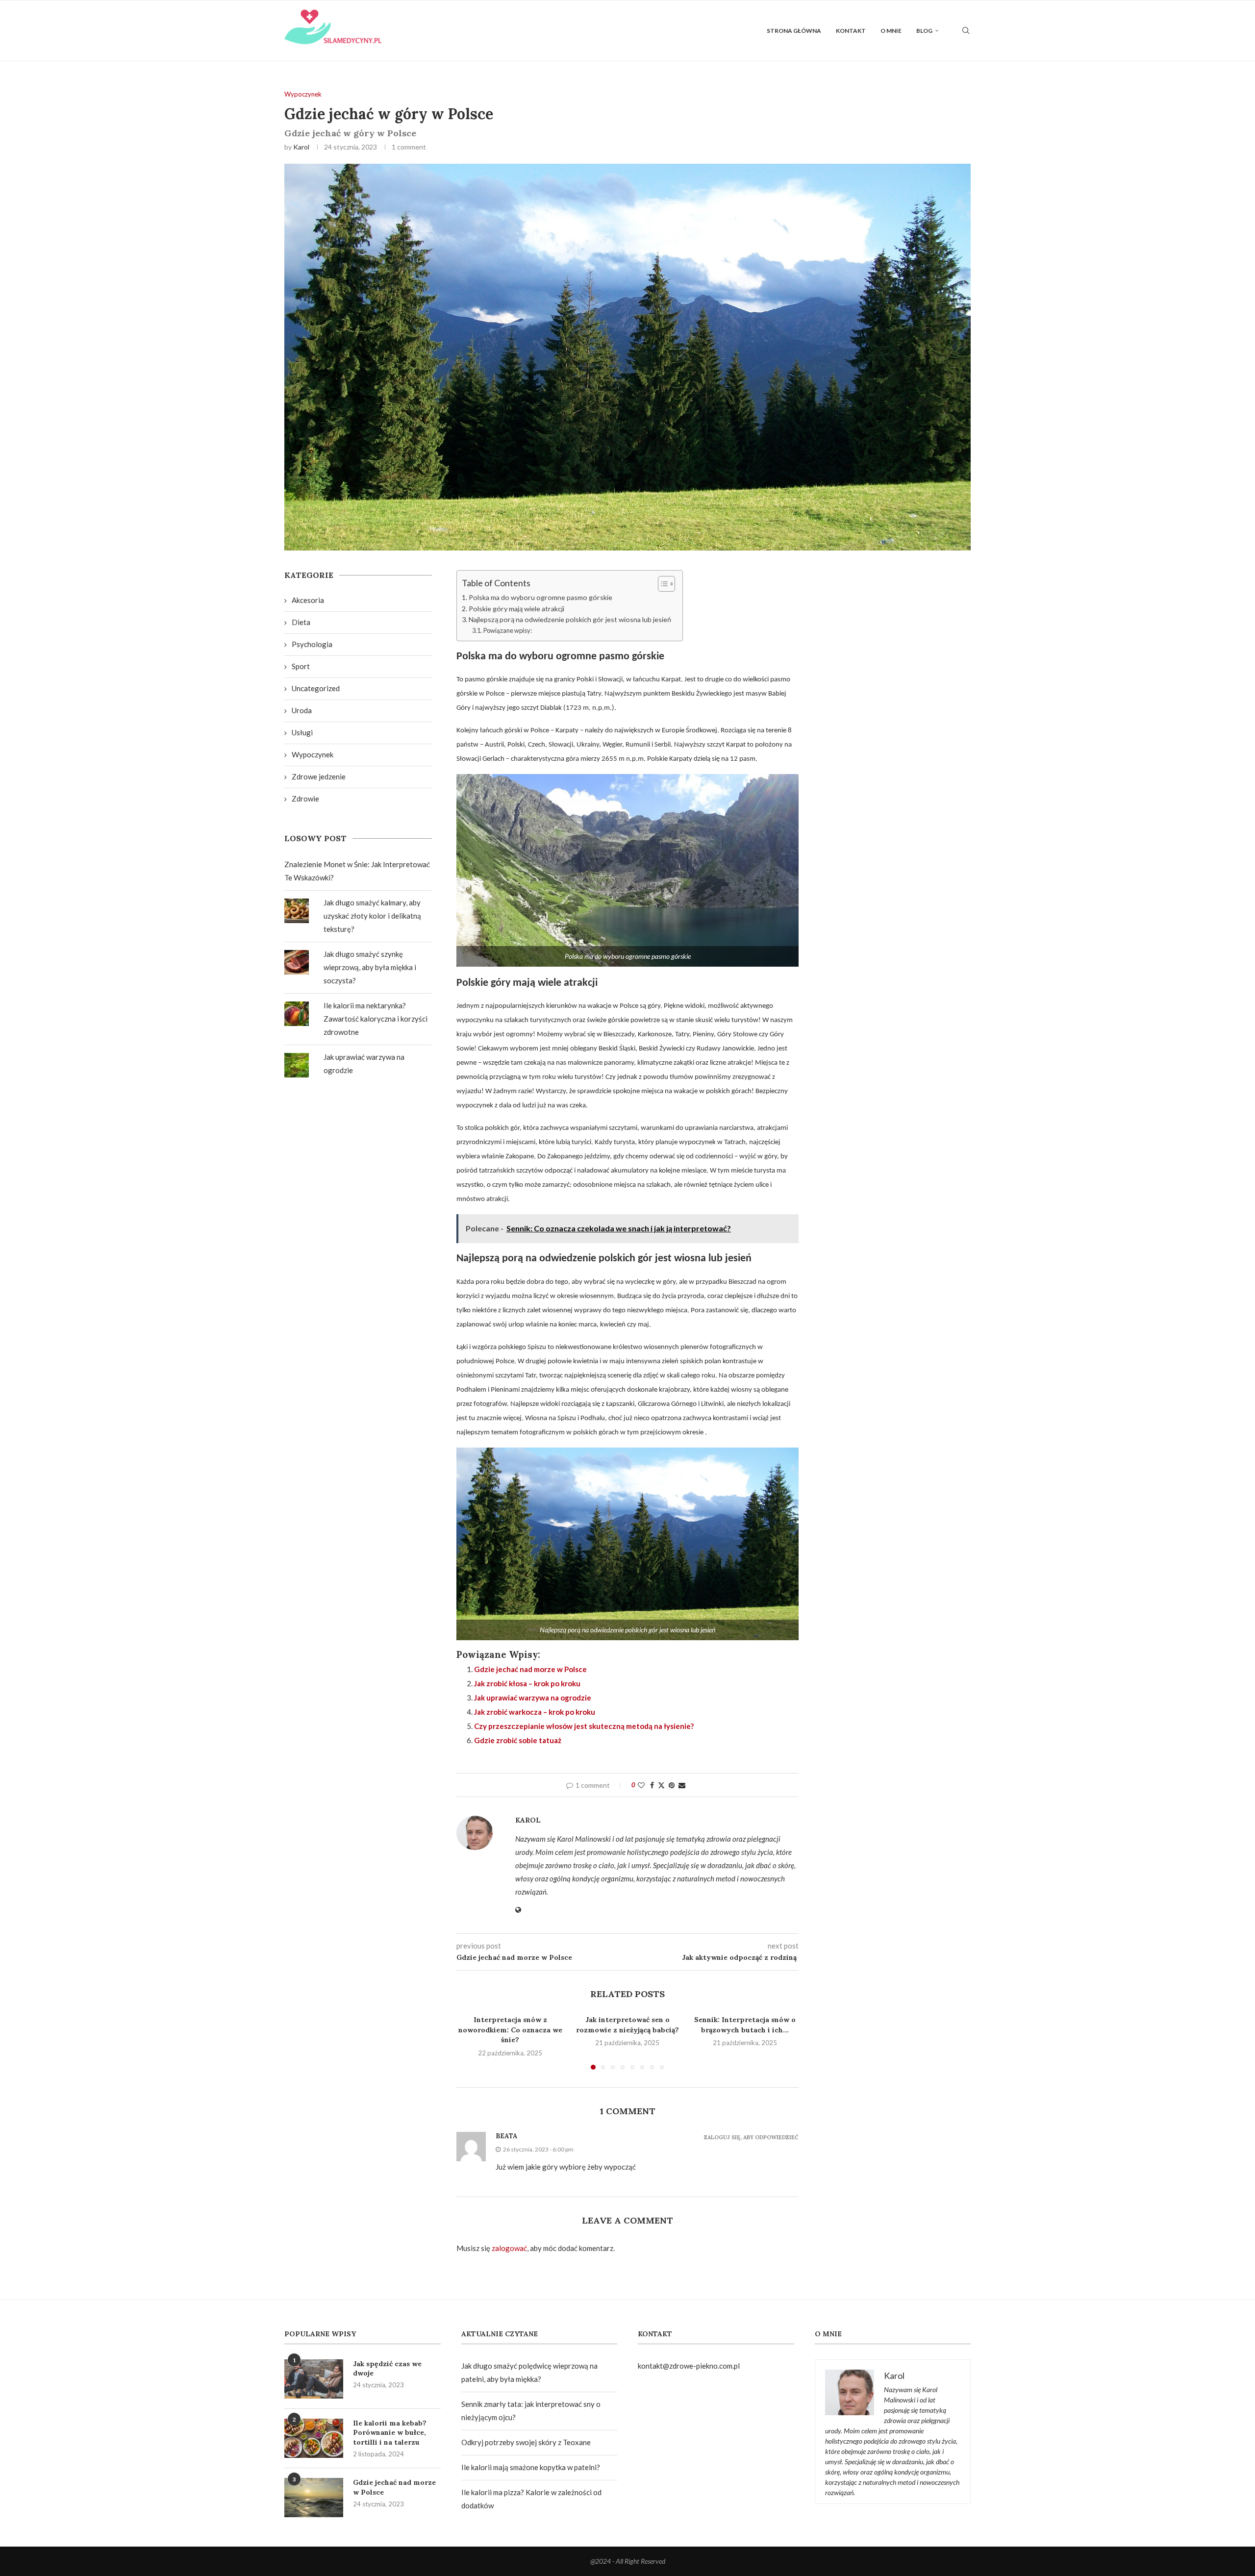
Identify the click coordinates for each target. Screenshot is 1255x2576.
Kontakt (851, 31)
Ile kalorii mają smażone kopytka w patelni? (531, 2467)
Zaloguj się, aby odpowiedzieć (751, 2138)
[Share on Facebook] (652, 1785)
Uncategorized (316, 688)
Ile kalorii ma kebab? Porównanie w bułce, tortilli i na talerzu (390, 2433)
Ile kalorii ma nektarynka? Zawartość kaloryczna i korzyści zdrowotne (376, 1019)
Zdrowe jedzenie (319, 776)
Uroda (302, 710)
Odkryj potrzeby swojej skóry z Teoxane (526, 2442)
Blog (924, 31)
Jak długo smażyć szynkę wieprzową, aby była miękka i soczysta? (370, 967)
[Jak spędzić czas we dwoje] (314, 2379)
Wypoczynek (313, 754)
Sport (301, 666)
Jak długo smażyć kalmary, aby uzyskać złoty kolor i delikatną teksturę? (372, 916)
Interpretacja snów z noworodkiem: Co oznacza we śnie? (510, 2030)
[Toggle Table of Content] (662, 584)
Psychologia (312, 644)
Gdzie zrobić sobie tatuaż (518, 1740)
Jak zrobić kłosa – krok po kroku (528, 1683)
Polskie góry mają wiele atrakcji (517, 609)
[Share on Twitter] (661, 1785)
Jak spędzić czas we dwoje (387, 2369)
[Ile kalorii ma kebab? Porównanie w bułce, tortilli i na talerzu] (314, 2438)
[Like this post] (641, 1785)
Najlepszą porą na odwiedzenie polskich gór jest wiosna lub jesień (571, 619)
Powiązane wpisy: (508, 630)
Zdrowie (305, 799)
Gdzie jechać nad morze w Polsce (531, 1669)
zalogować (509, 2248)
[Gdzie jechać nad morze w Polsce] (314, 2498)
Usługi (302, 732)
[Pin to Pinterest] (672, 1785)
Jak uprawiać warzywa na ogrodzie (533, 1698)
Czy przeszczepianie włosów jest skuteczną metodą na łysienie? (584, 1726)
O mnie (891, 31)
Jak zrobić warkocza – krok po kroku (535, 1712)
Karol (301, 147)
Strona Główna (794, 31)
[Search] (966, 31)
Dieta (301, 622)
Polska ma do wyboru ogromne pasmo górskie (541, 597)
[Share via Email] (682, 1785)
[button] (470, 2042)
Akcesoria (308, 600)
